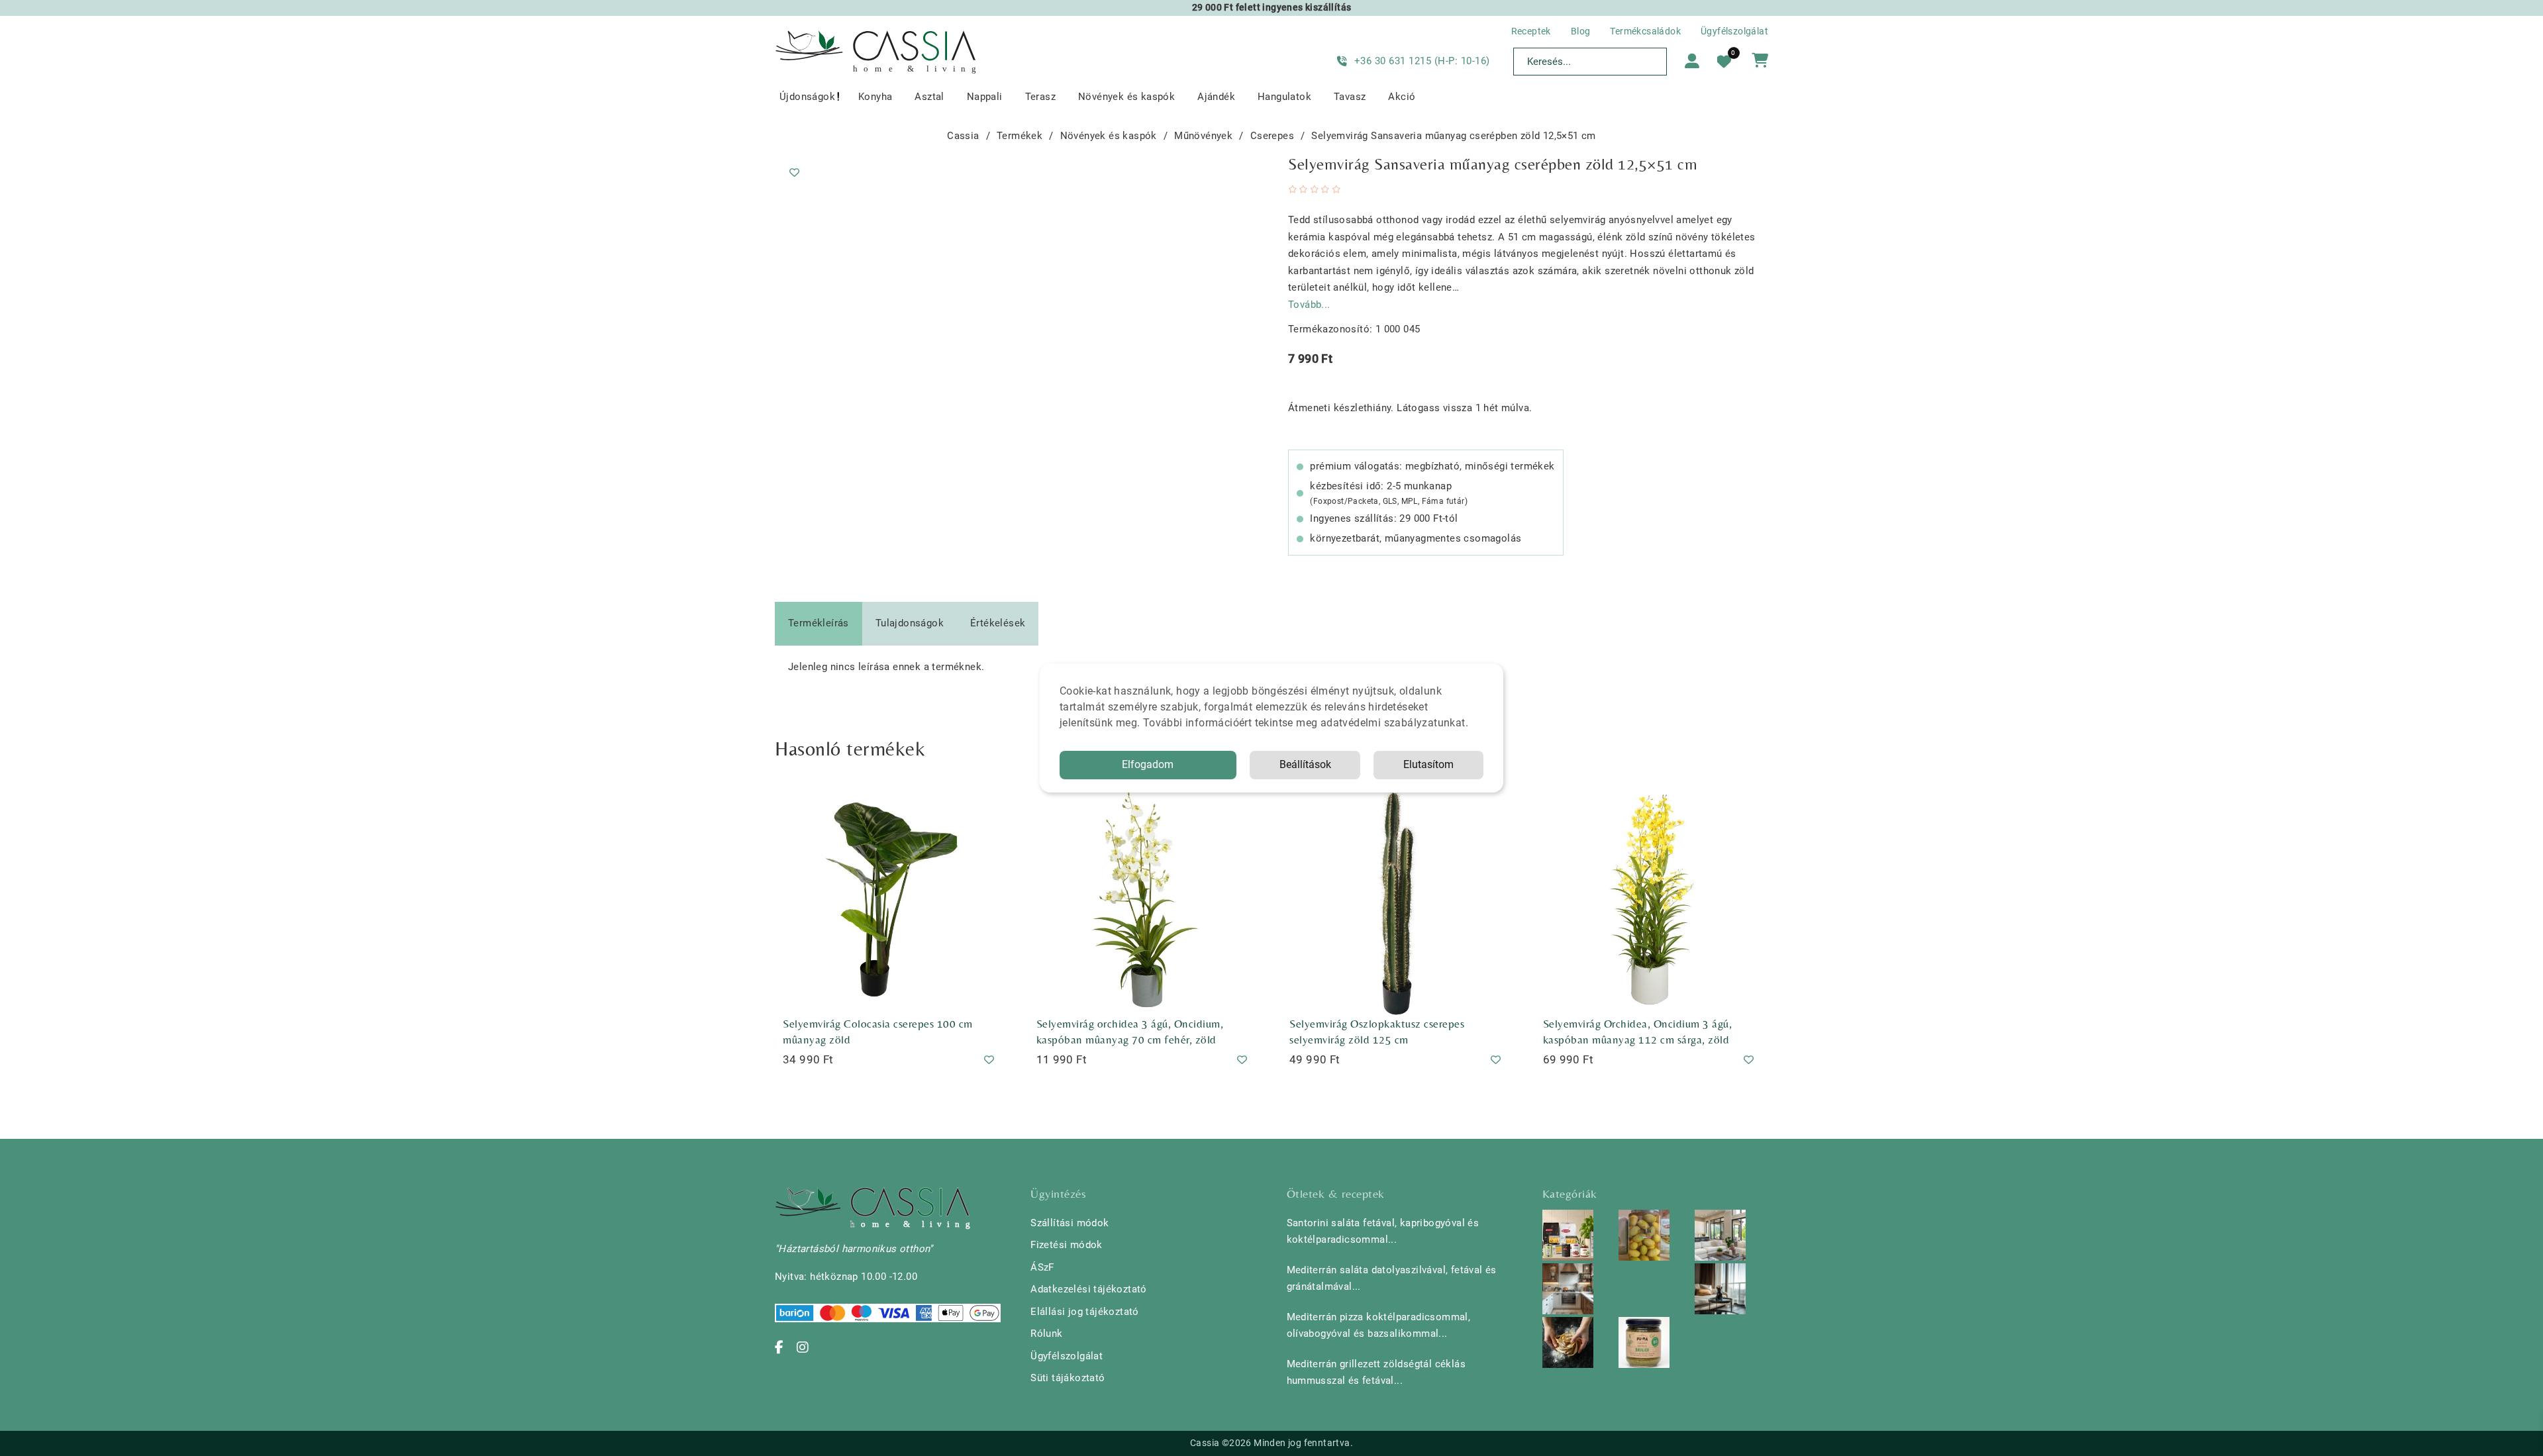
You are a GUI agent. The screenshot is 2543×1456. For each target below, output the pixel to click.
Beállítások (1305, 764)
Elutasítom (1428, 764)
